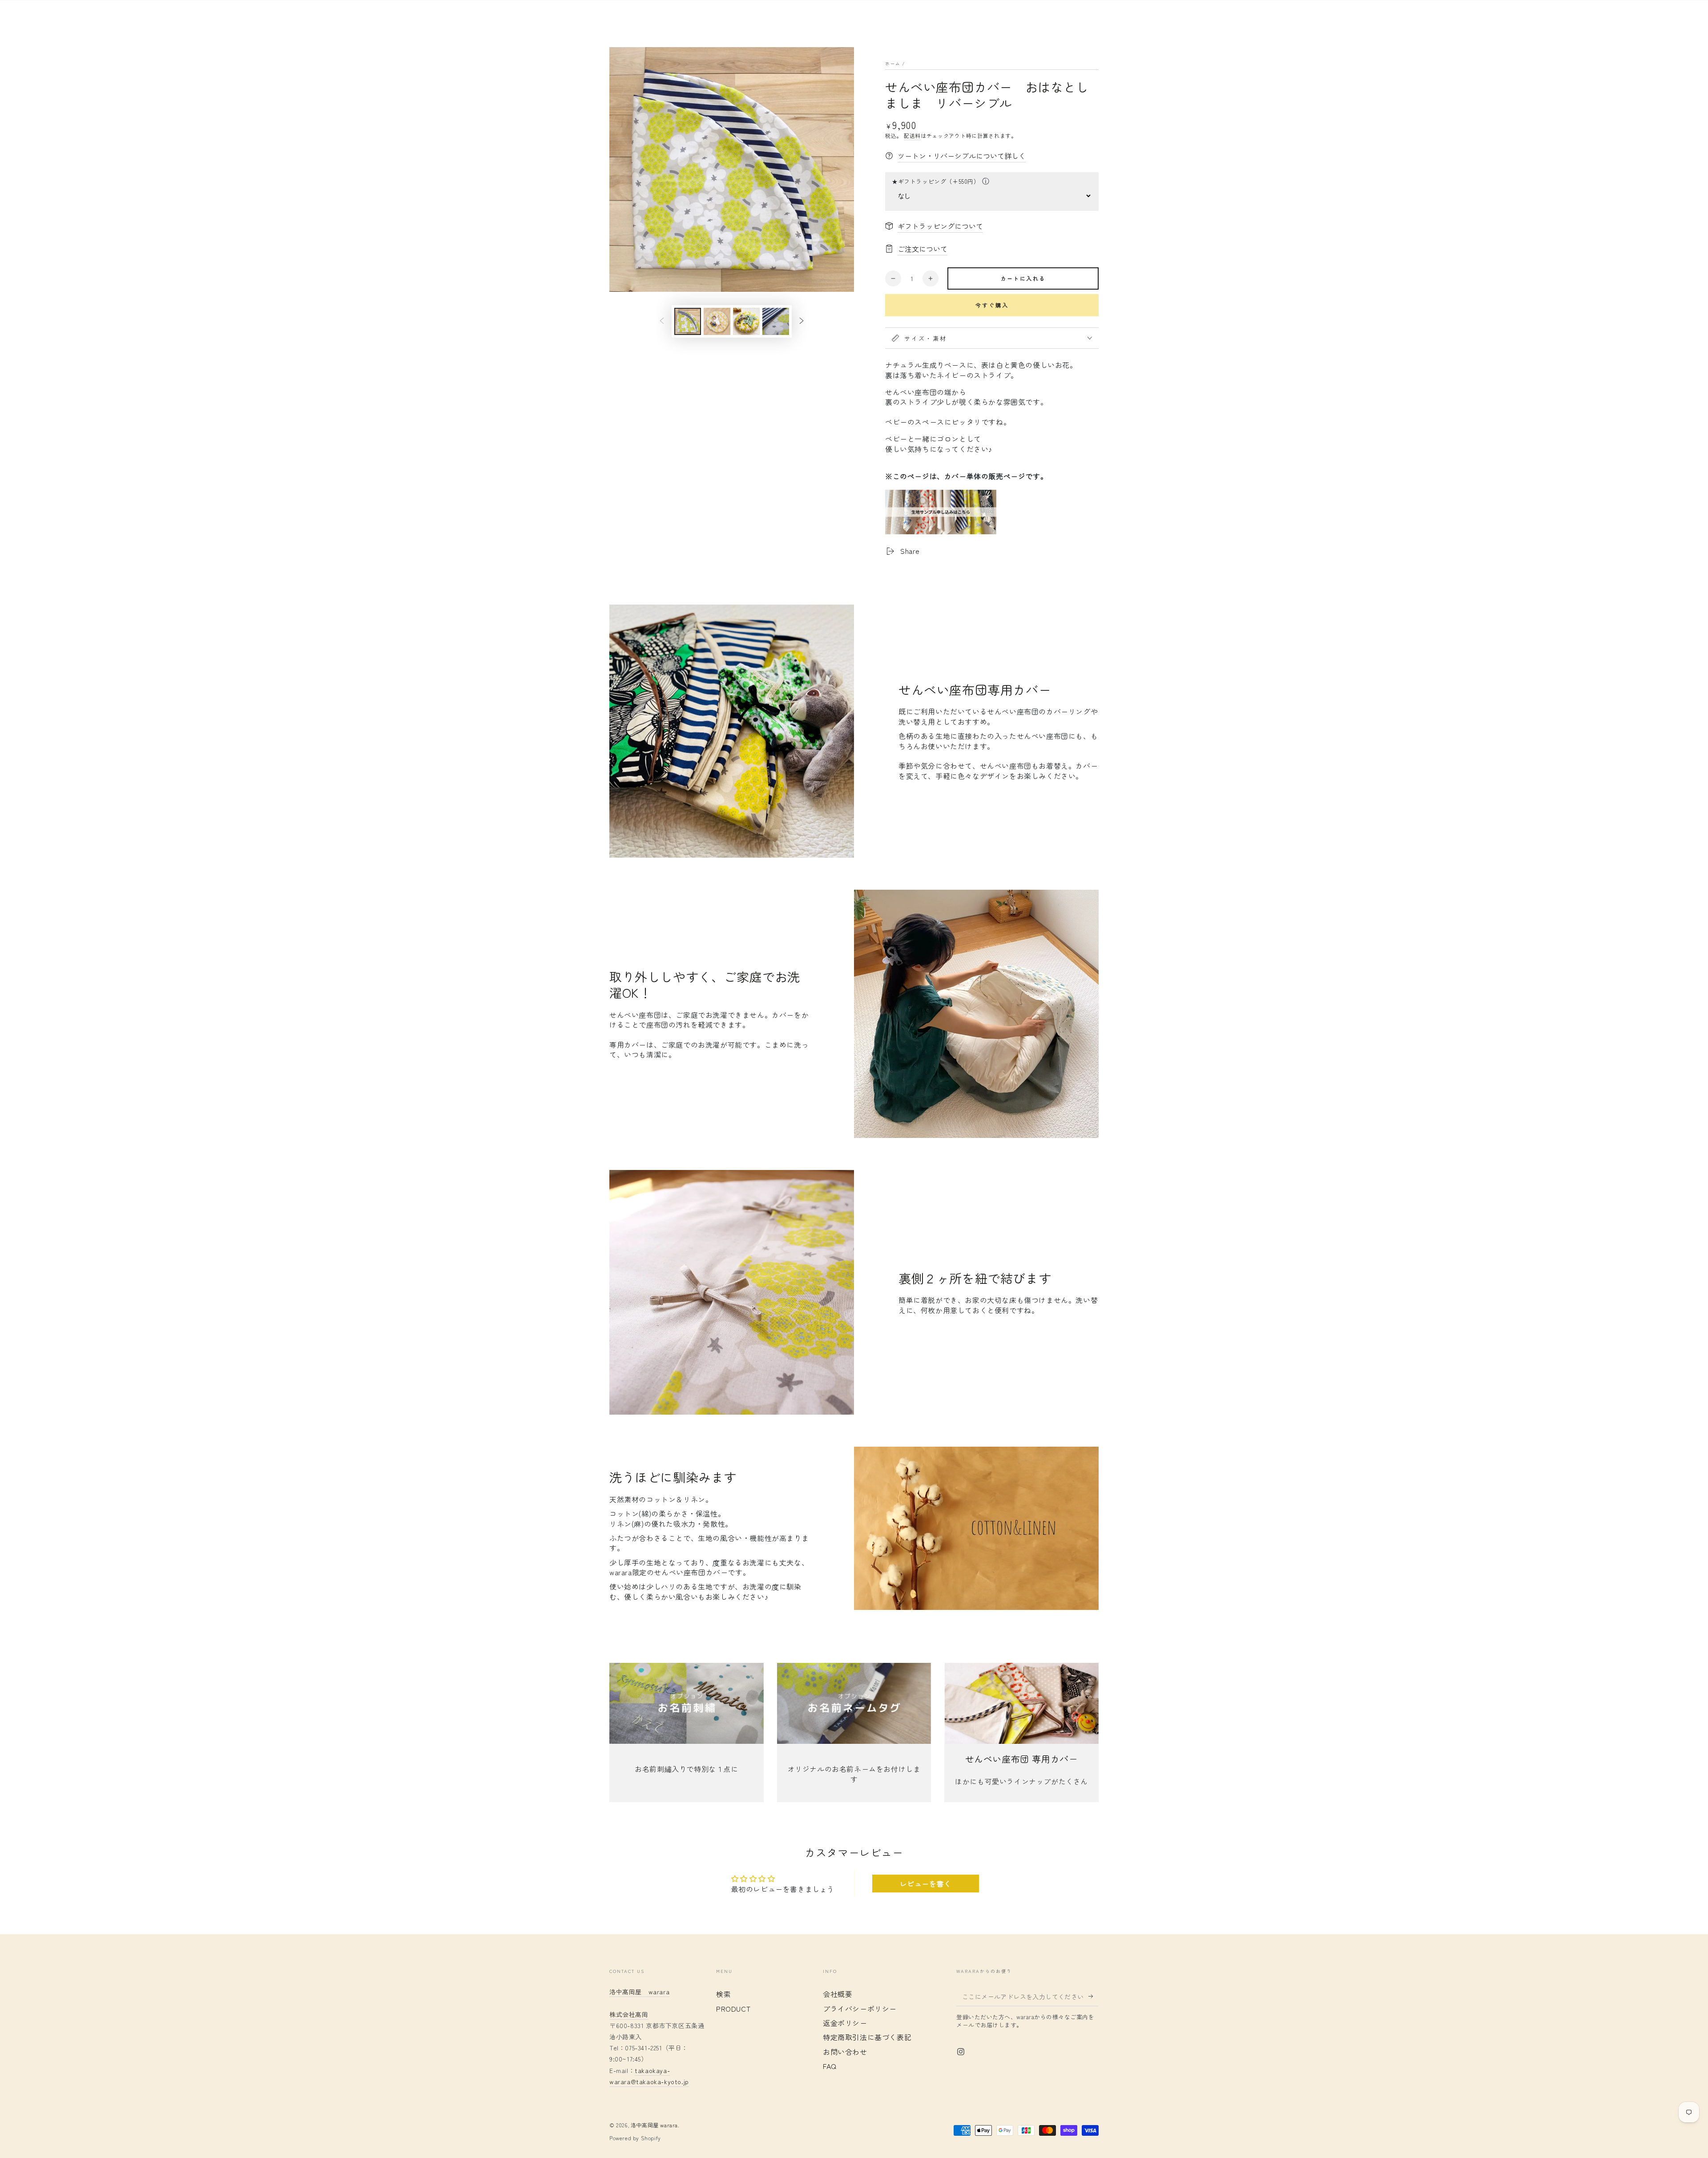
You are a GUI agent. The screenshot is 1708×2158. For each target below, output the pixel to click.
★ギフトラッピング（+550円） (936, 181)
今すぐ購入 (992, 305)
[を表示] (687, 1703)
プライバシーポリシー (860, 2009)
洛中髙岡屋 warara (639, 1992)
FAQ (830, 2066)
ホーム (893, 63)
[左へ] (662, 321)
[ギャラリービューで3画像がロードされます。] (746, 321)
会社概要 (838, 1994)
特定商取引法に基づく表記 (867, 2037)
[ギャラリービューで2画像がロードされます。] (717, 321)
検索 (723, 1994)
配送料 (912, 135)
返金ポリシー (845, 2023)
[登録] (1094, 1996)
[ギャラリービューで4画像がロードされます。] (776, 321)
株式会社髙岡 (629, 2014)
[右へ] (802, 321)
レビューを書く (926, 1884)
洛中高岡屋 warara (654, 2125)
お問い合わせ (845, 2052)
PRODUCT (733, 2009)
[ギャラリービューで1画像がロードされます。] (688, 321)
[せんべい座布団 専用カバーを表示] (1021, 1703)
